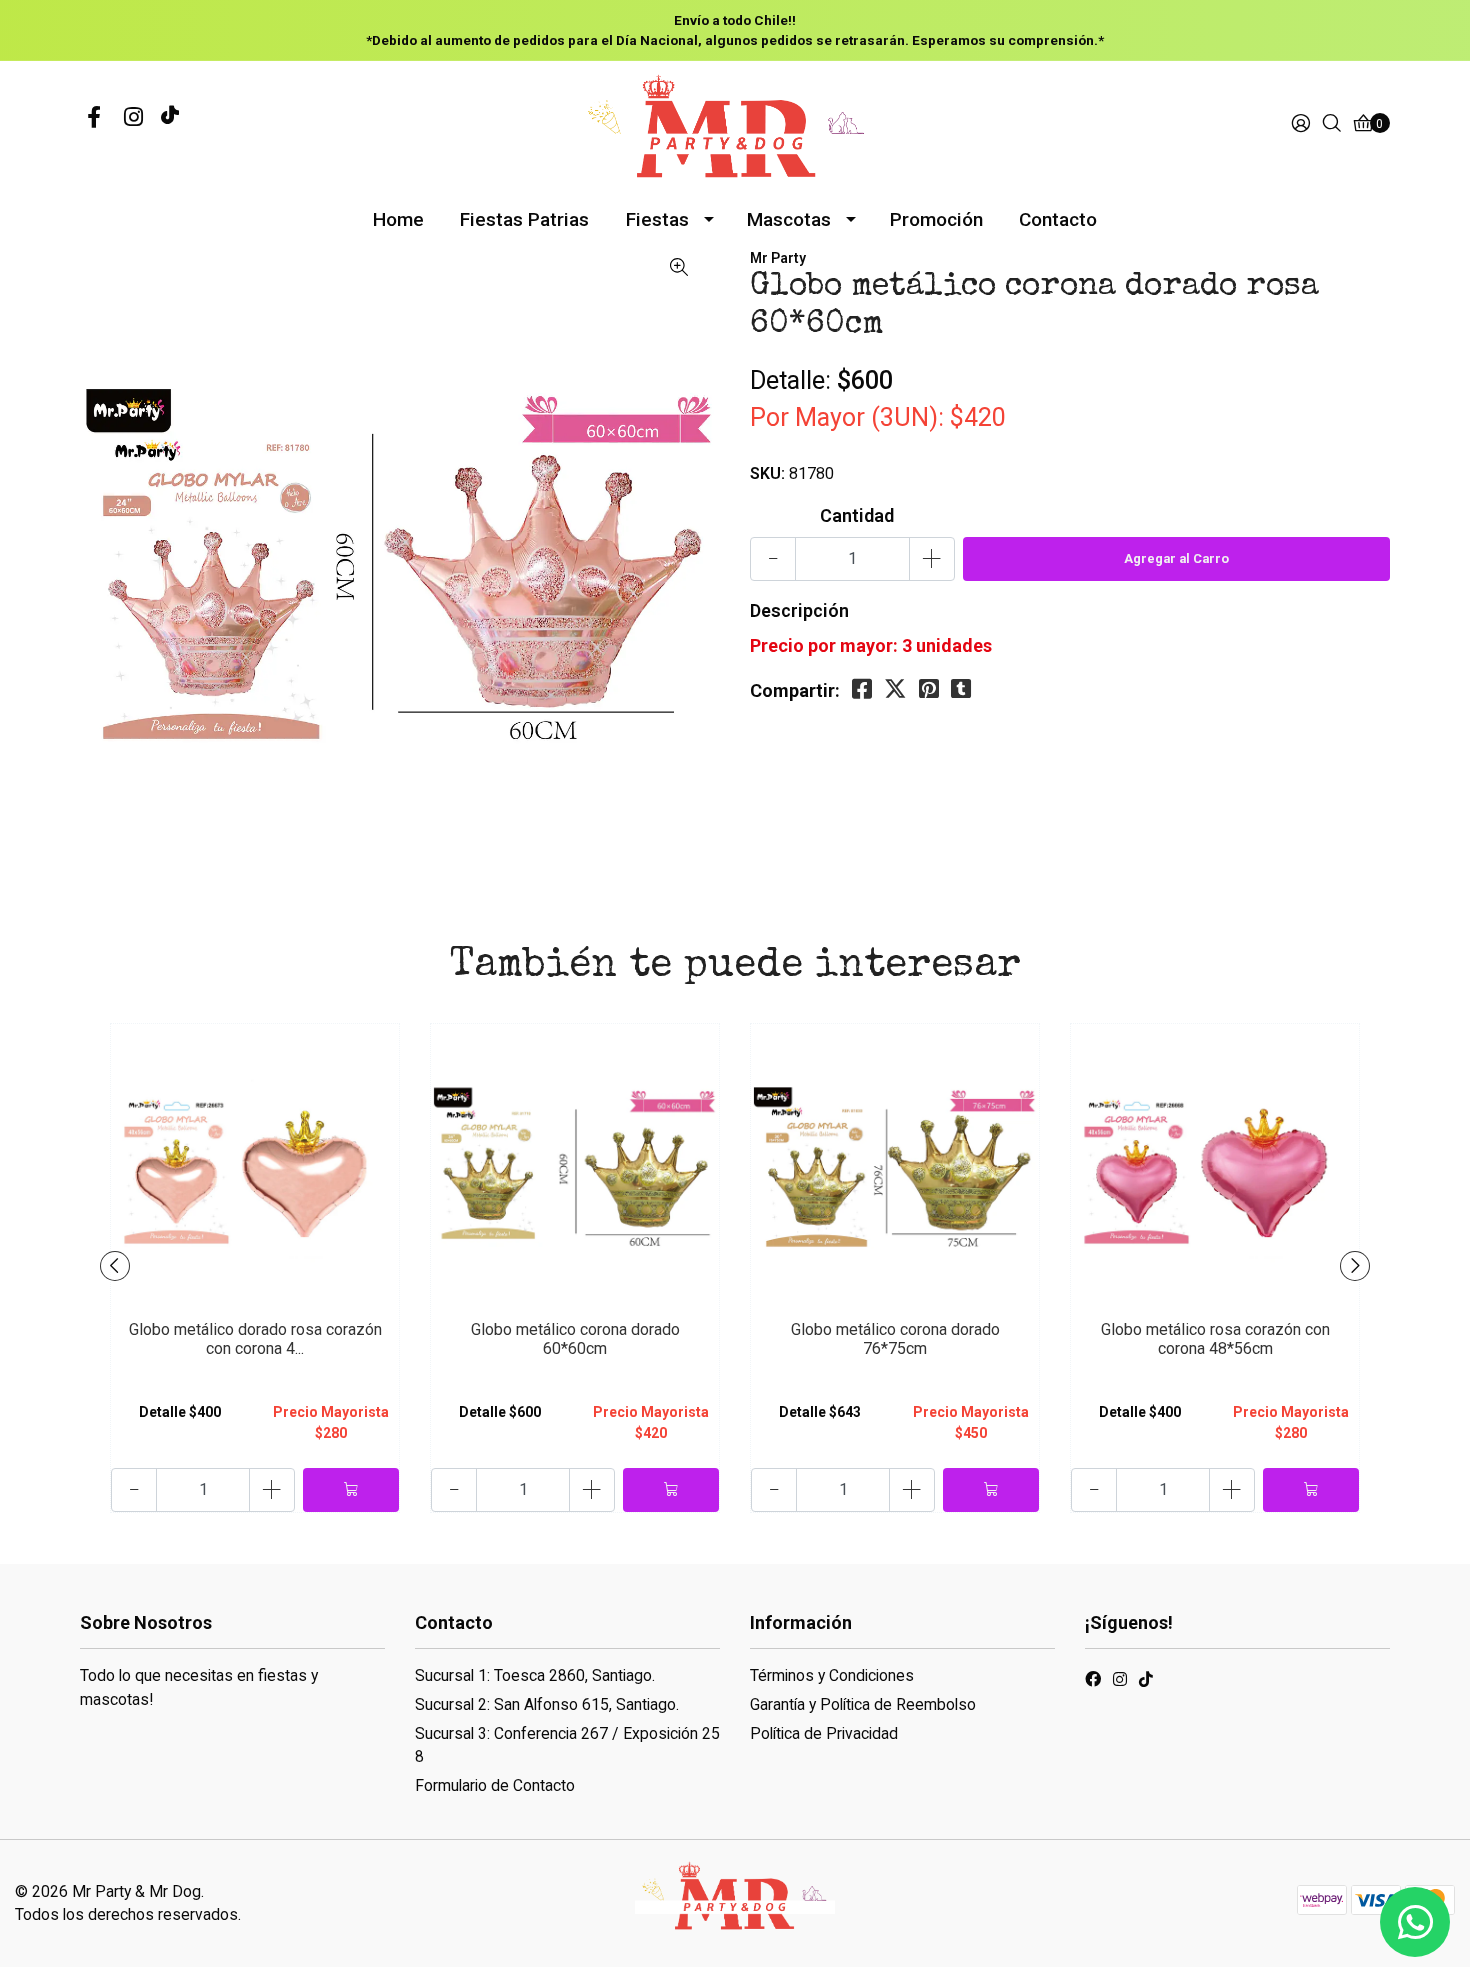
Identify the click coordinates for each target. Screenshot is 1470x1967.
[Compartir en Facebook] (862, 689)
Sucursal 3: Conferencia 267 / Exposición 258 (567, 1745)
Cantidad (857, 515)
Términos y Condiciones (832, 1675)
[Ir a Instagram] (134, 118)
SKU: (767, 473)
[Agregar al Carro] (351, 1490)
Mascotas (789, 219)
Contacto (1058, 219)
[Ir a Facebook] (94, 118)
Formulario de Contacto (495, 1785)
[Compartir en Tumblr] (961, 689)
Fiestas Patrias (524, 219)
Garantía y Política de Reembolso (863, 1704)
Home (398, 219)
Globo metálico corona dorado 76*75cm (895, 1339)
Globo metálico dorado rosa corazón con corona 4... (255, 1339)
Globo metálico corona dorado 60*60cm (575, 1339)
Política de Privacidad (824, 1733)
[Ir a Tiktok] (1146, 1682)
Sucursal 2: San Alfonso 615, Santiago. (547, 1704)
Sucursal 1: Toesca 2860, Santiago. (535, 1675)
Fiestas (657, 219)
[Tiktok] (170, 118)
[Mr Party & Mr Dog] (735, 123)
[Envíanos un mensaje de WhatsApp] (1415, 1922)
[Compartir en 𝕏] (895, 689)
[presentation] (115, 1266)
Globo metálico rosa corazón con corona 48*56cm (1215, 1339)
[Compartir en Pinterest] (929, 689)
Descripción (799, 610)
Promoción (936, 219)
